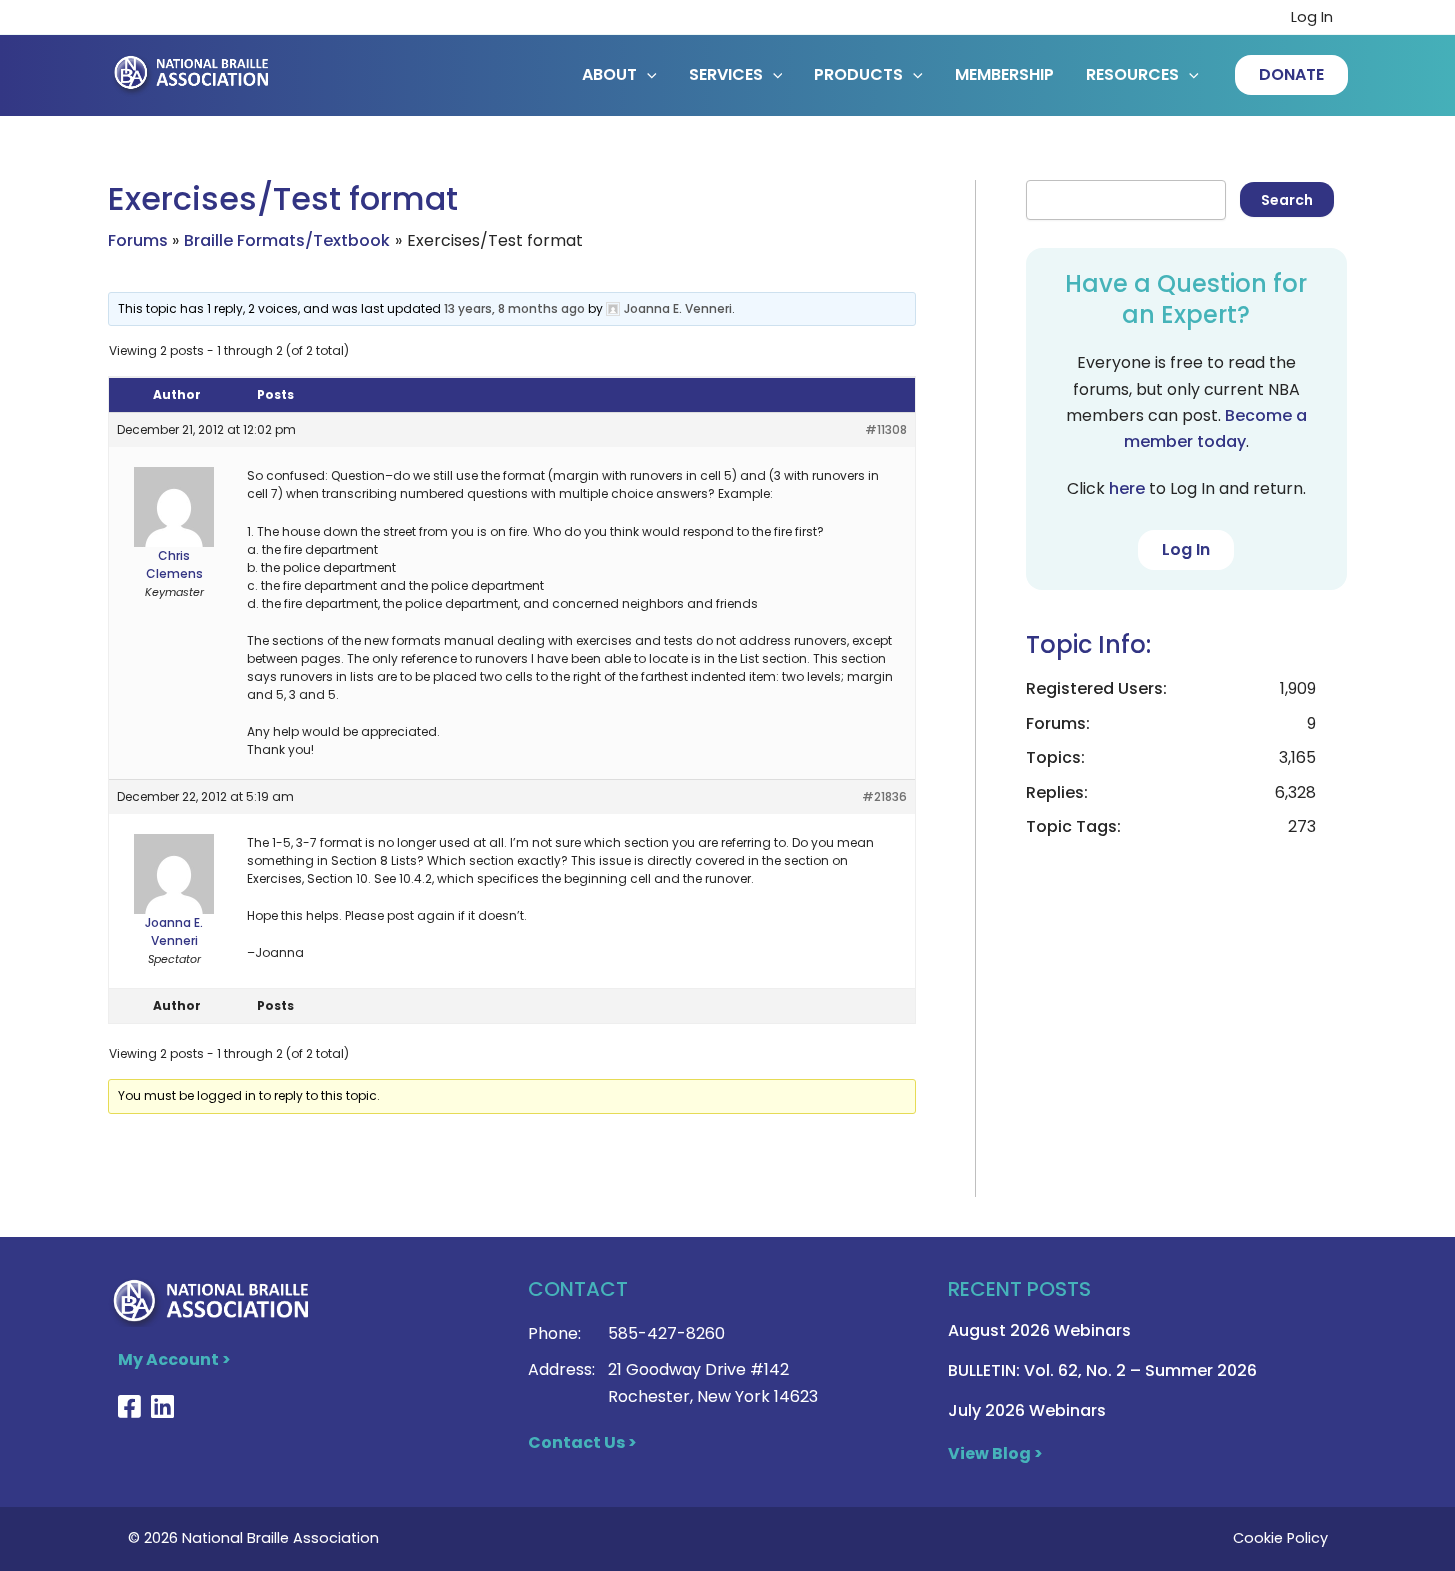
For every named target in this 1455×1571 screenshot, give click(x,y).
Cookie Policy (1280, 1538)
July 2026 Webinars (1027, 1410)
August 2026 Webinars (1039, 1330)
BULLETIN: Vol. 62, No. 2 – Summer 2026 (1102, 1370)
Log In (1312, 17)
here (1127, 488)
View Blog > (995, 1453)
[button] (1291, 75)
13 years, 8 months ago (514, 308)
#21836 (884, 796)
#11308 (886, 429)
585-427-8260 (666, 1333)
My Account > (174, 1359)
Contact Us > (582, 1442)
